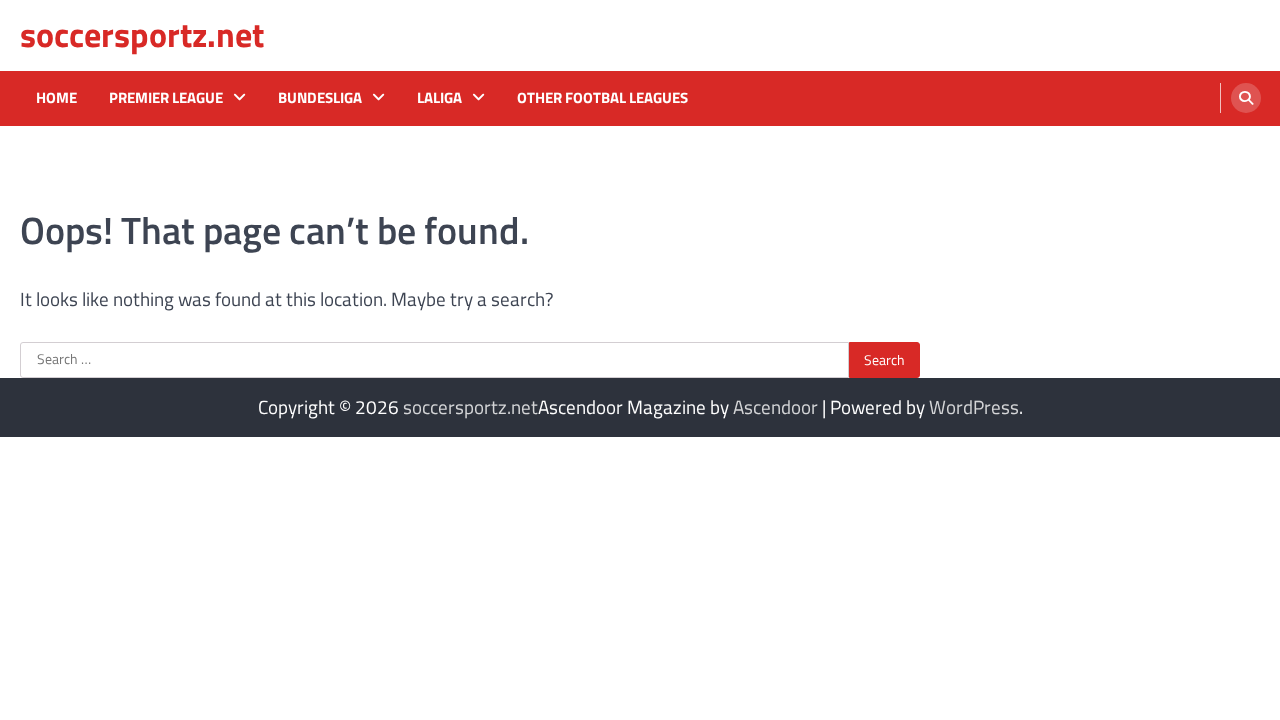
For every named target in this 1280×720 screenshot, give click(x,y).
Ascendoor (775, 406)
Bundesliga (320, 98)
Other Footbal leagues (602, 98)
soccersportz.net (142, 34)
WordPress (974, 406)
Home (56, 98)
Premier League (166, 98)
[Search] (1246, 98)
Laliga (439, 98)
